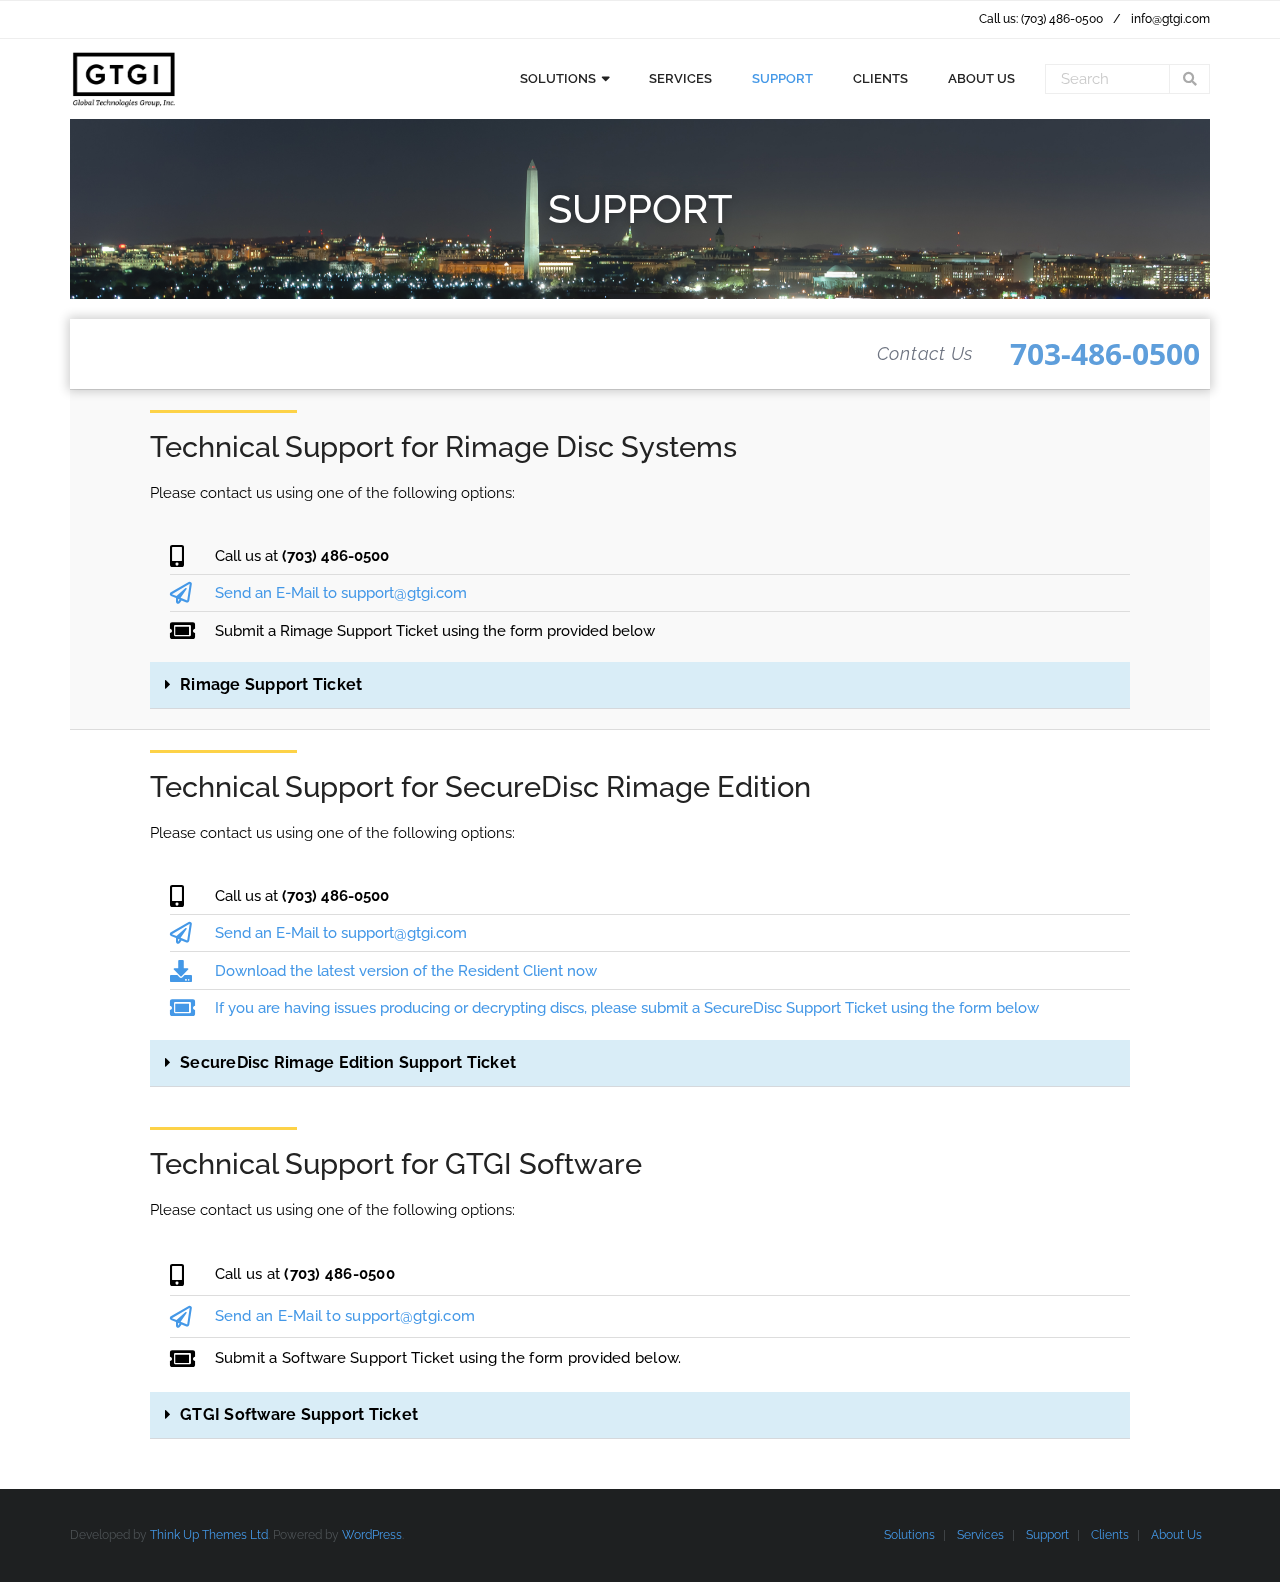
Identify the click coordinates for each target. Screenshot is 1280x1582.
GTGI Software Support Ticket (299, 1414)
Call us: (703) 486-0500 (1041, 19)
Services (980, 1535)
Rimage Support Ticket (271, 684)
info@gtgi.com (1170, 19)
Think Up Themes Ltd (209, 1535)
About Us (1176, 1535)
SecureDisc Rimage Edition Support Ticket (348, 1062)
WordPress (372, 1535)
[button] (640, 685)
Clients (1110, 1535)
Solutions (909, 1535)
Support (1047, 1535)
